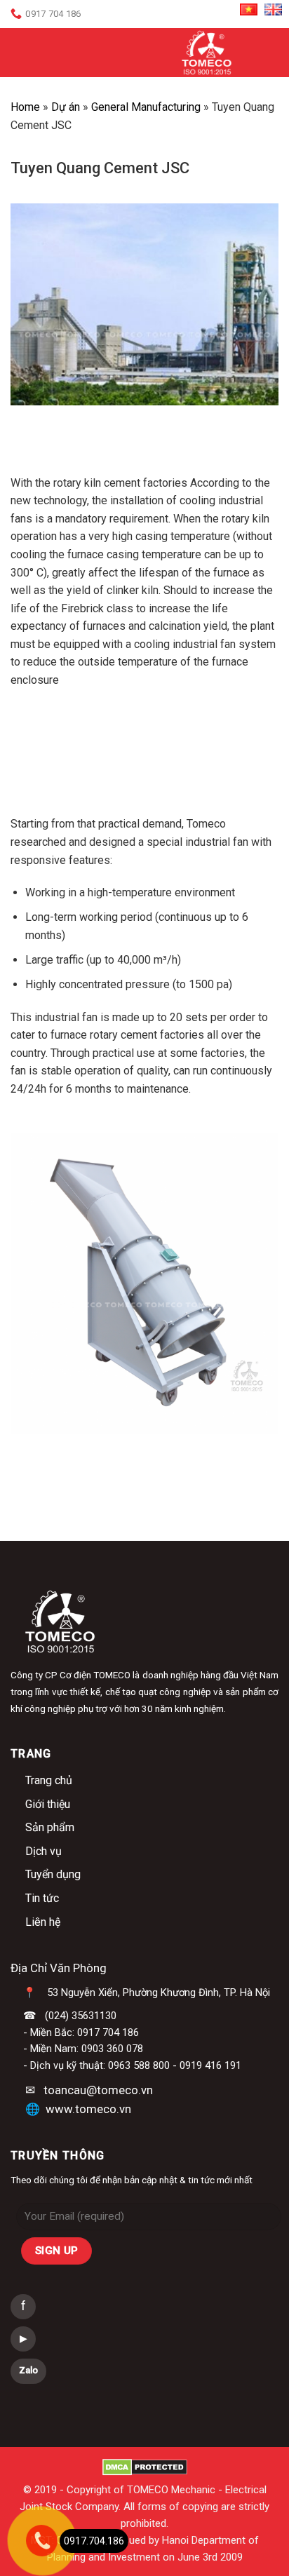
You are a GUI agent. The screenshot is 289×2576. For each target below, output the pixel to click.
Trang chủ (49, 1780)
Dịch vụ (43, 1851)
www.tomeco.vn (88, 2109)
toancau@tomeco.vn (98, 2090)
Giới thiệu (48, 1804)
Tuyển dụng (53, 1874)
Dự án (66, 107)
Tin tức (42, 1898)
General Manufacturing (146, 107)
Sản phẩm (50, 1827)
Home (25, 107)
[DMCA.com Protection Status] (145, 2467)
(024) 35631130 (81, 2016)
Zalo (28, 2370)
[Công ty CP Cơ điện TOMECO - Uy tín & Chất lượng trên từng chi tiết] (207, 53)
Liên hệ (43, 1922)
